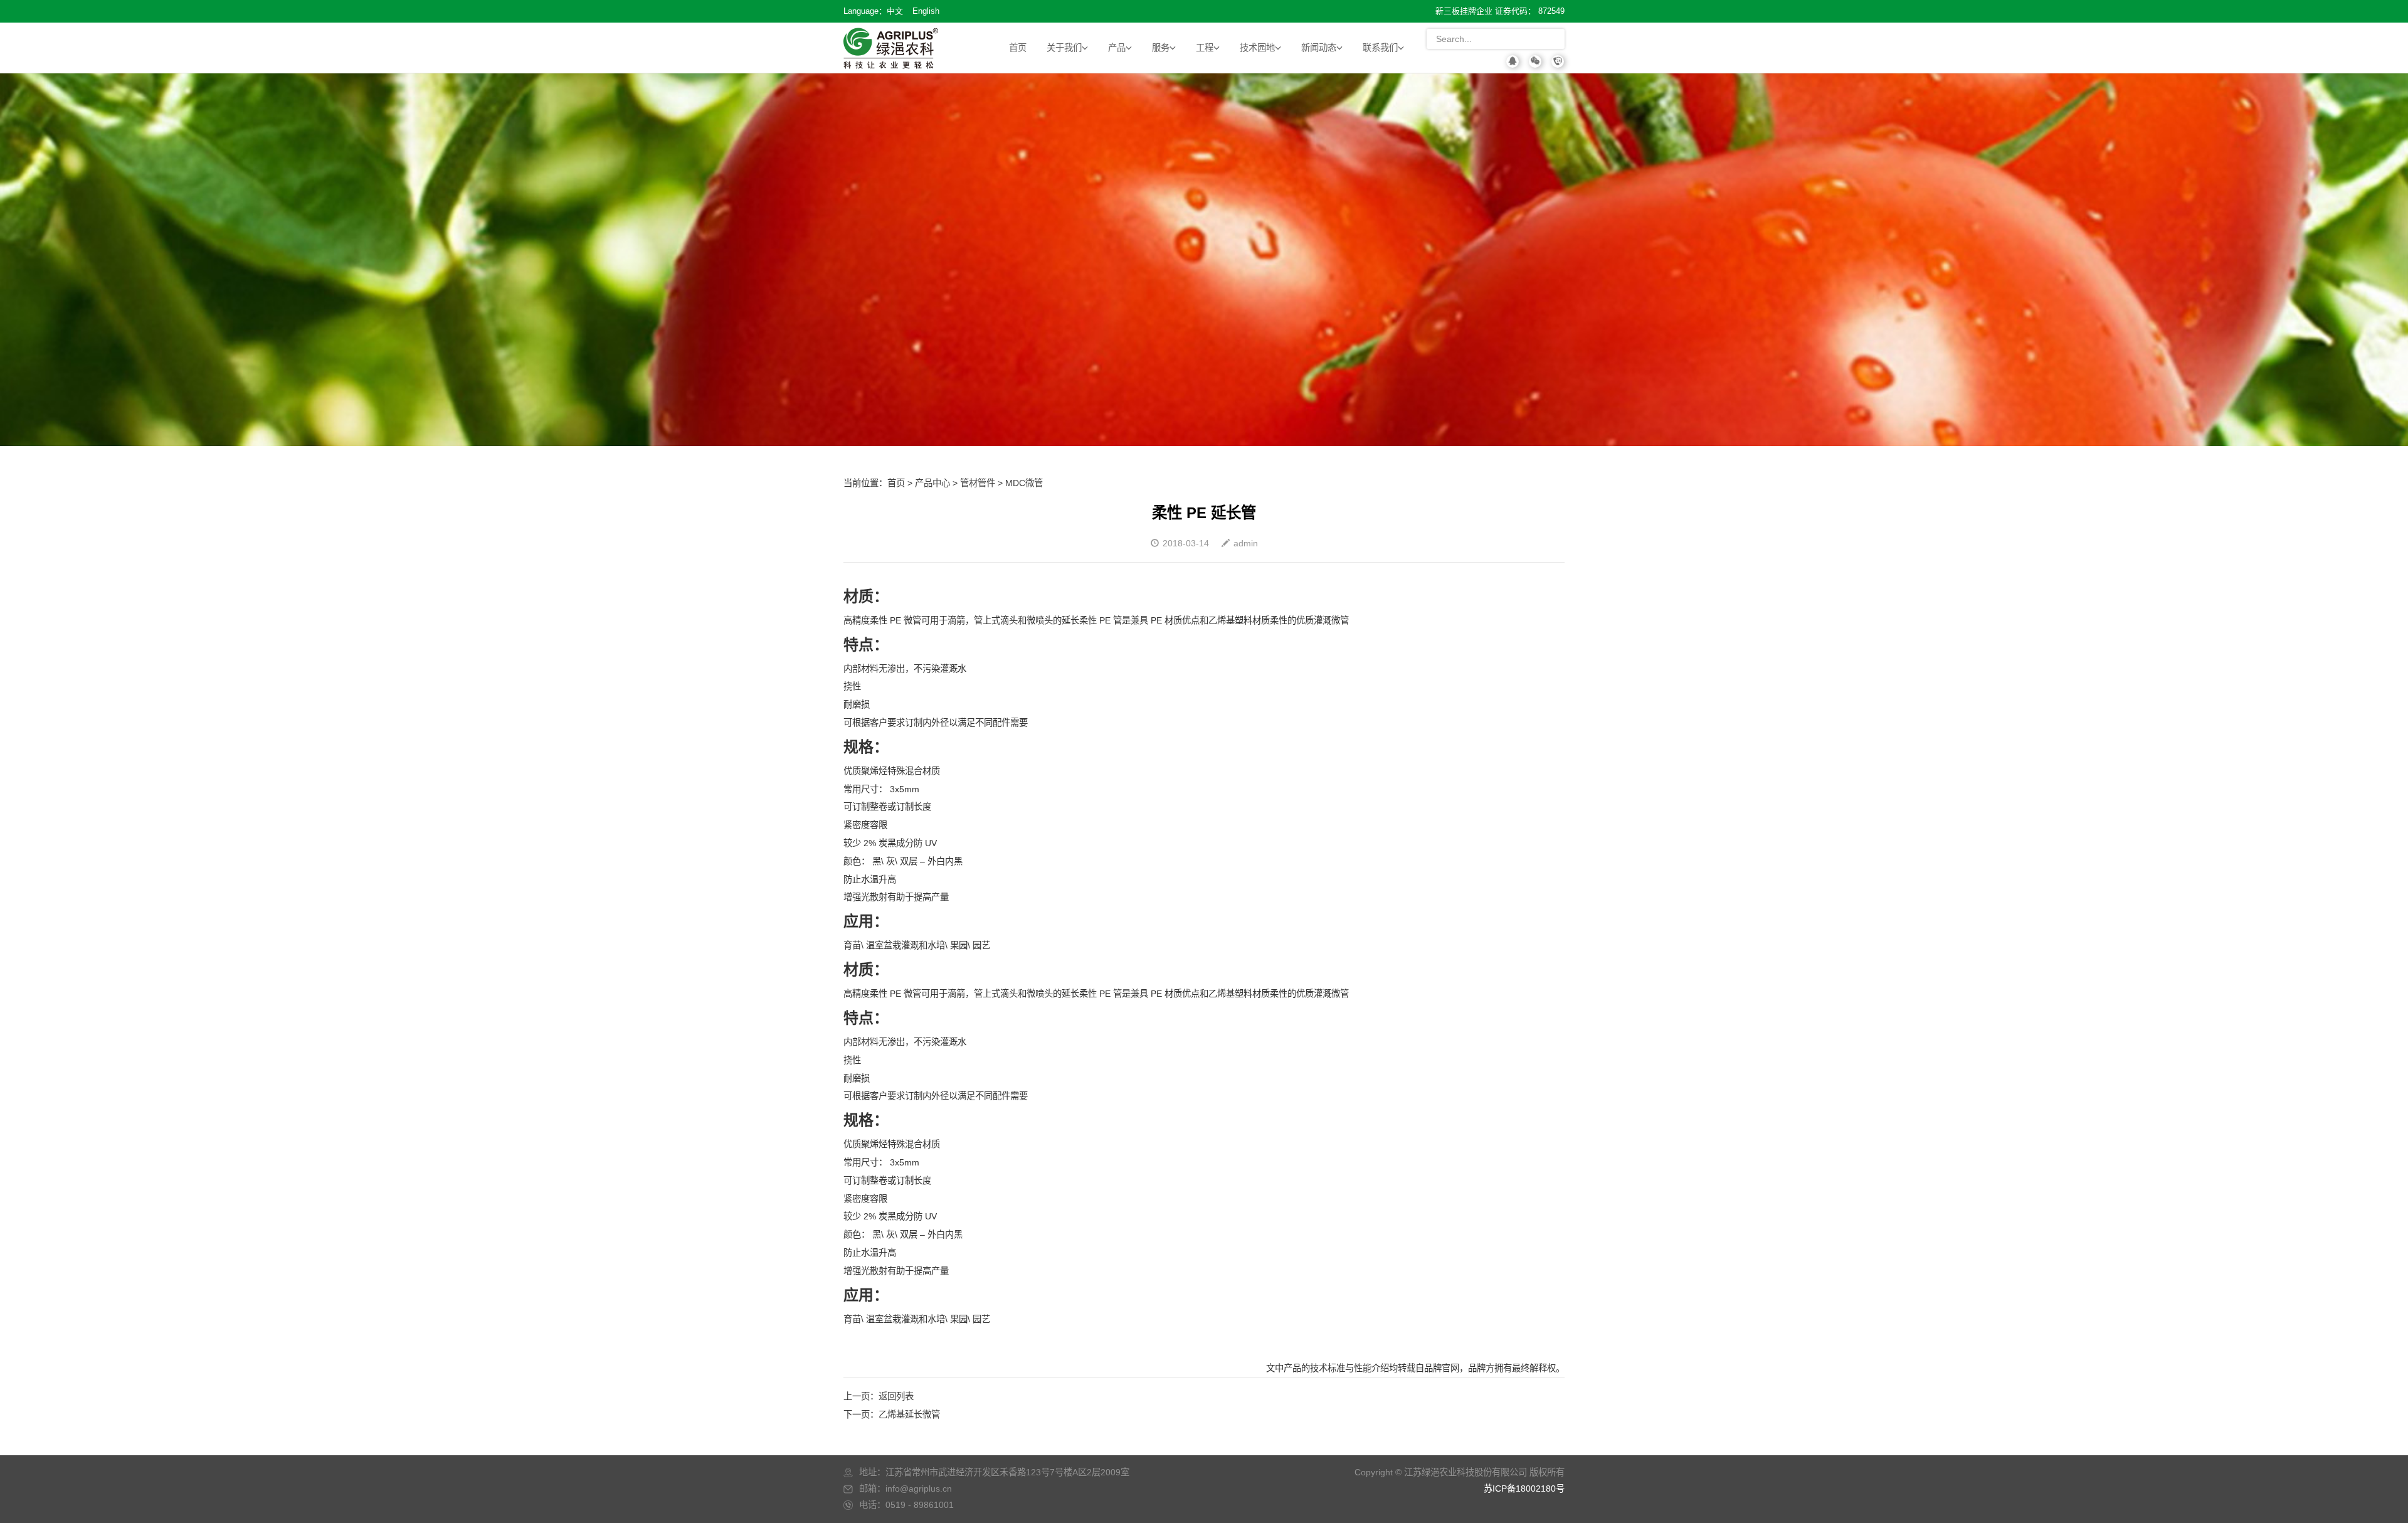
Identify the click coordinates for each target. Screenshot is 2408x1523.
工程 (1205, 48)
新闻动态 (1319, 48)
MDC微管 (1024, 483)
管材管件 (978, 483)
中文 (895, 11)
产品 (1117, 48)
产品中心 (932, 483)
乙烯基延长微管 (909, 1414)
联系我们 (1380, 48)
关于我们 (1064, 48)
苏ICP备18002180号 (1524, 1489)
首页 (1018, 48)
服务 (1161, 48)
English (926, 11)
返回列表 (896, 1396)
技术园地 (1257, 48)
